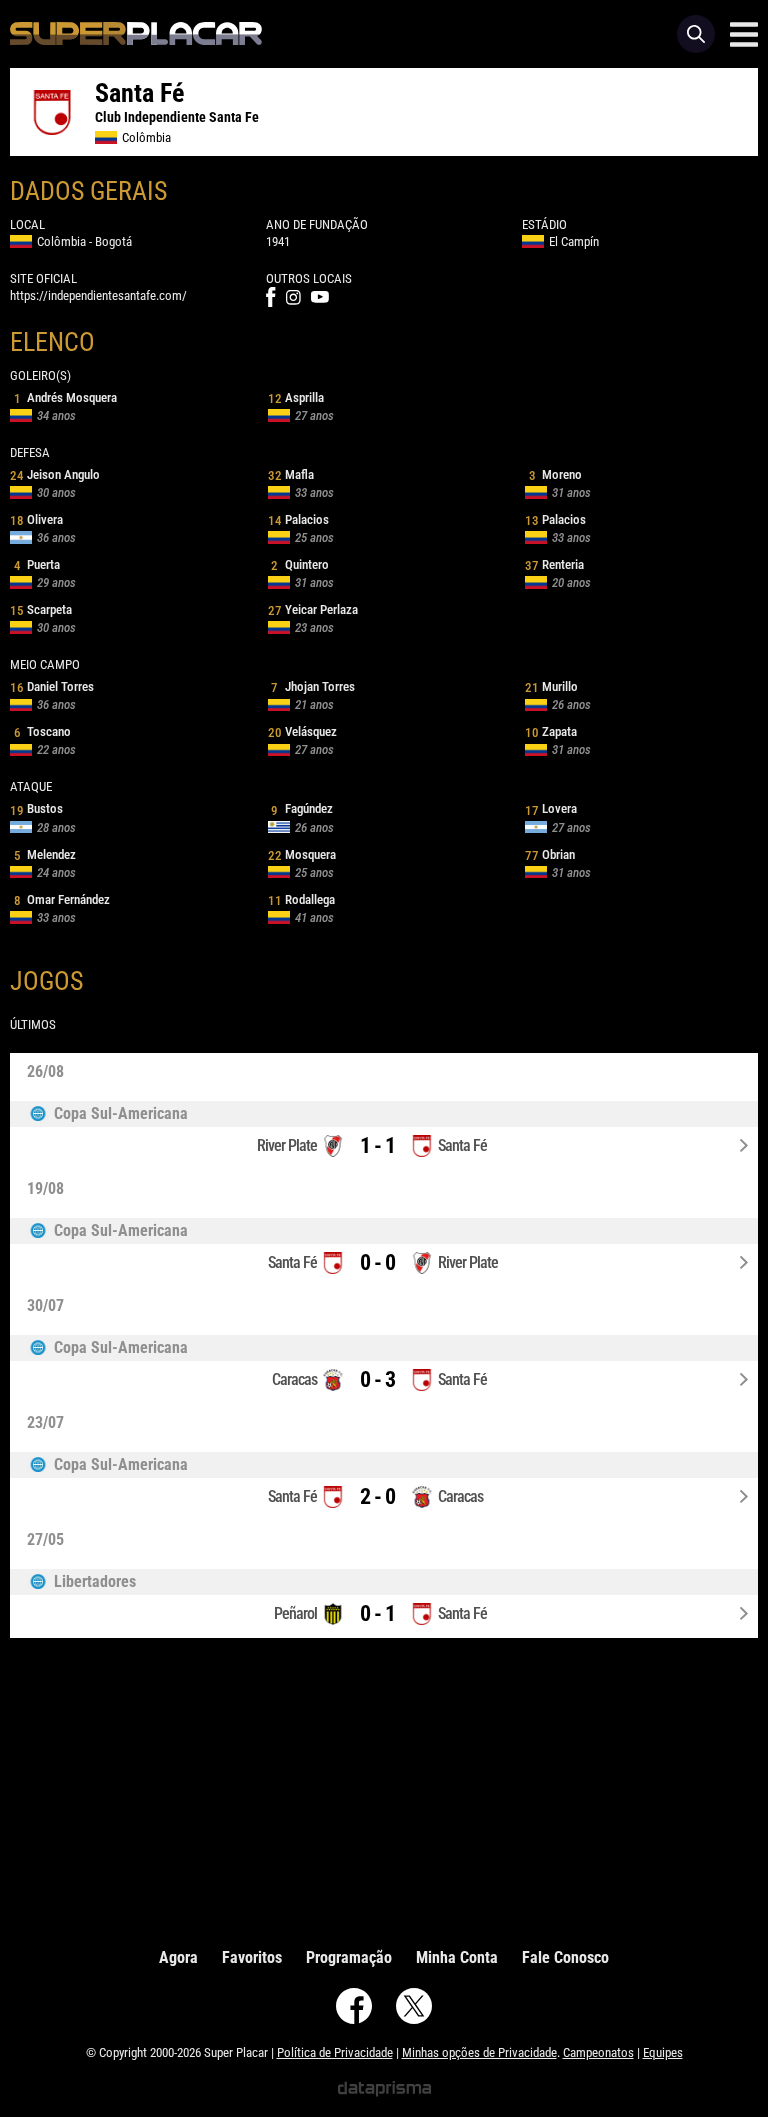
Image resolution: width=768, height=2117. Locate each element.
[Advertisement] (384, 1788)
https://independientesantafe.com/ (98, 295)
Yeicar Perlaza (313, 609)
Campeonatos (598, 2052)
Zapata (551, 731)
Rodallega (301, 899)
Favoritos (252, 1957)
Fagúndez (302, 808)
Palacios (298, 519)
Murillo (551, 686)
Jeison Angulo (55, 474)
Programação (349, 1957)
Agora (178, 1957)
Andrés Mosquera (65, 397)
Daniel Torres (52, 686)
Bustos (36, 808)
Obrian (550, 854)
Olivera (36, 519)
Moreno (555, 474)
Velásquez (302, 731)
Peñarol (295, 1613)
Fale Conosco (565, 1957)
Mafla (291, 474)
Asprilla (296, 397)
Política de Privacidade (335, 2052)
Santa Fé (462, 1145)
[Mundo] (384, 1114)
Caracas (294, 1379)
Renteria (554, 564)
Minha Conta (457, 1957)
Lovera (551, 808)
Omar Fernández (62, 899)
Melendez (45, 854)
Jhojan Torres (313, 686)
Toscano (42, 731)
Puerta (37, 564)
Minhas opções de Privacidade (479, 2052)
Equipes (663, 2052)
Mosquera (302, 854)
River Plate (287, 1145)
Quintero (300, 564)
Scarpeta (41, 609)
